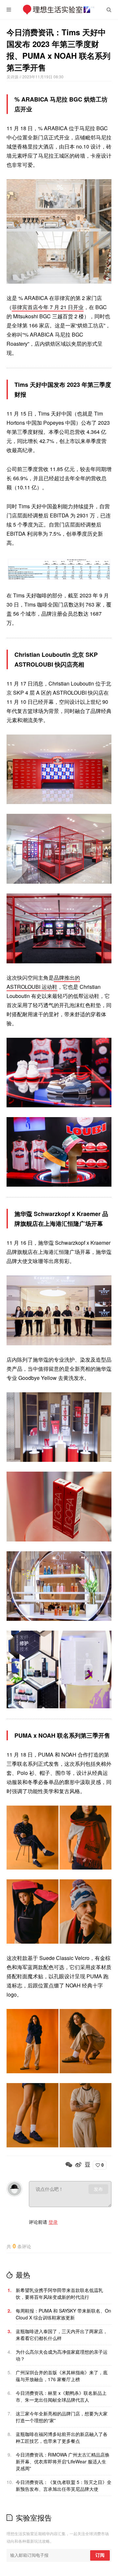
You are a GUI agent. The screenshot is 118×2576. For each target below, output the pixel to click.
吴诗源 (13, 77)
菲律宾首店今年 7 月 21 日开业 (48, 307)
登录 (53, 2222)
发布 (98, 2189)
